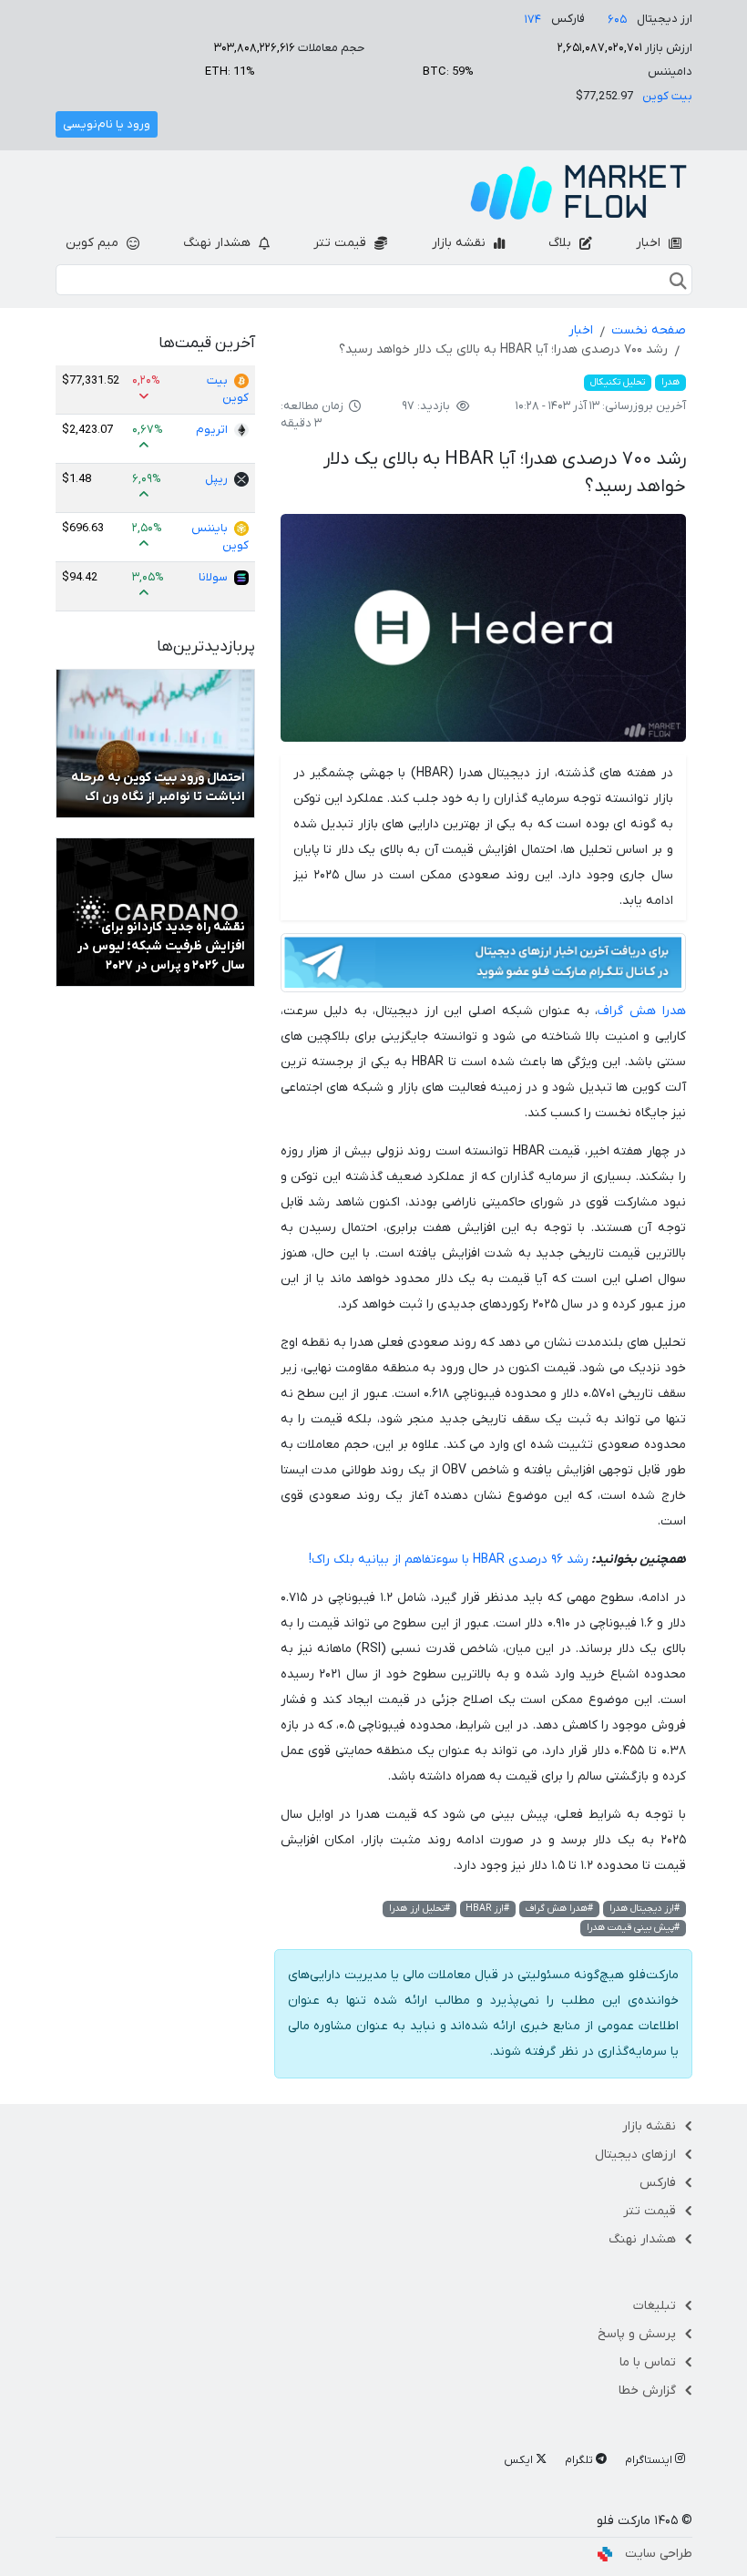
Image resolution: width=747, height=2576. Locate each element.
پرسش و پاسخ (637, 2334)
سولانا (213, 577)
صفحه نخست (649, 330)
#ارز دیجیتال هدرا (645, 1909)
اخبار (650, 243)
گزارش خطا (647, 2391)
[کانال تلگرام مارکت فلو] (483, 965)
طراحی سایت (659, 2554)
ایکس (520, 2460)
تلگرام (580, 2460)
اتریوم (212, 430)
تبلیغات (655, 2306)
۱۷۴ (533, 20)
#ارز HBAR (487, 1909)
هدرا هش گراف (641, 1011)
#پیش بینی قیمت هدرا (633, 1928)
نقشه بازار (460, 243)
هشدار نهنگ (219, 243)
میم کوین (94, 243)
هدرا (670, 382)
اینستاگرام (650, 2460)
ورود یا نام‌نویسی (107, 124)
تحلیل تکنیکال (618, 382)
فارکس (658, 2183)
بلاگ (562, 243)
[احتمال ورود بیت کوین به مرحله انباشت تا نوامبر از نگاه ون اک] (155, 743)
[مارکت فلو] (578, 192)
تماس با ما (648, 2362)
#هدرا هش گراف (559, 1909)
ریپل (216, 479)
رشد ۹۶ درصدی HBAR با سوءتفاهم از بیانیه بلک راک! (449, 1560)
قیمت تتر (342, 243)
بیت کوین (667, 96)
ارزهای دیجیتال (635, 2155)
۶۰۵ (617, 20)
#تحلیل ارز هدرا (420, 1909)
